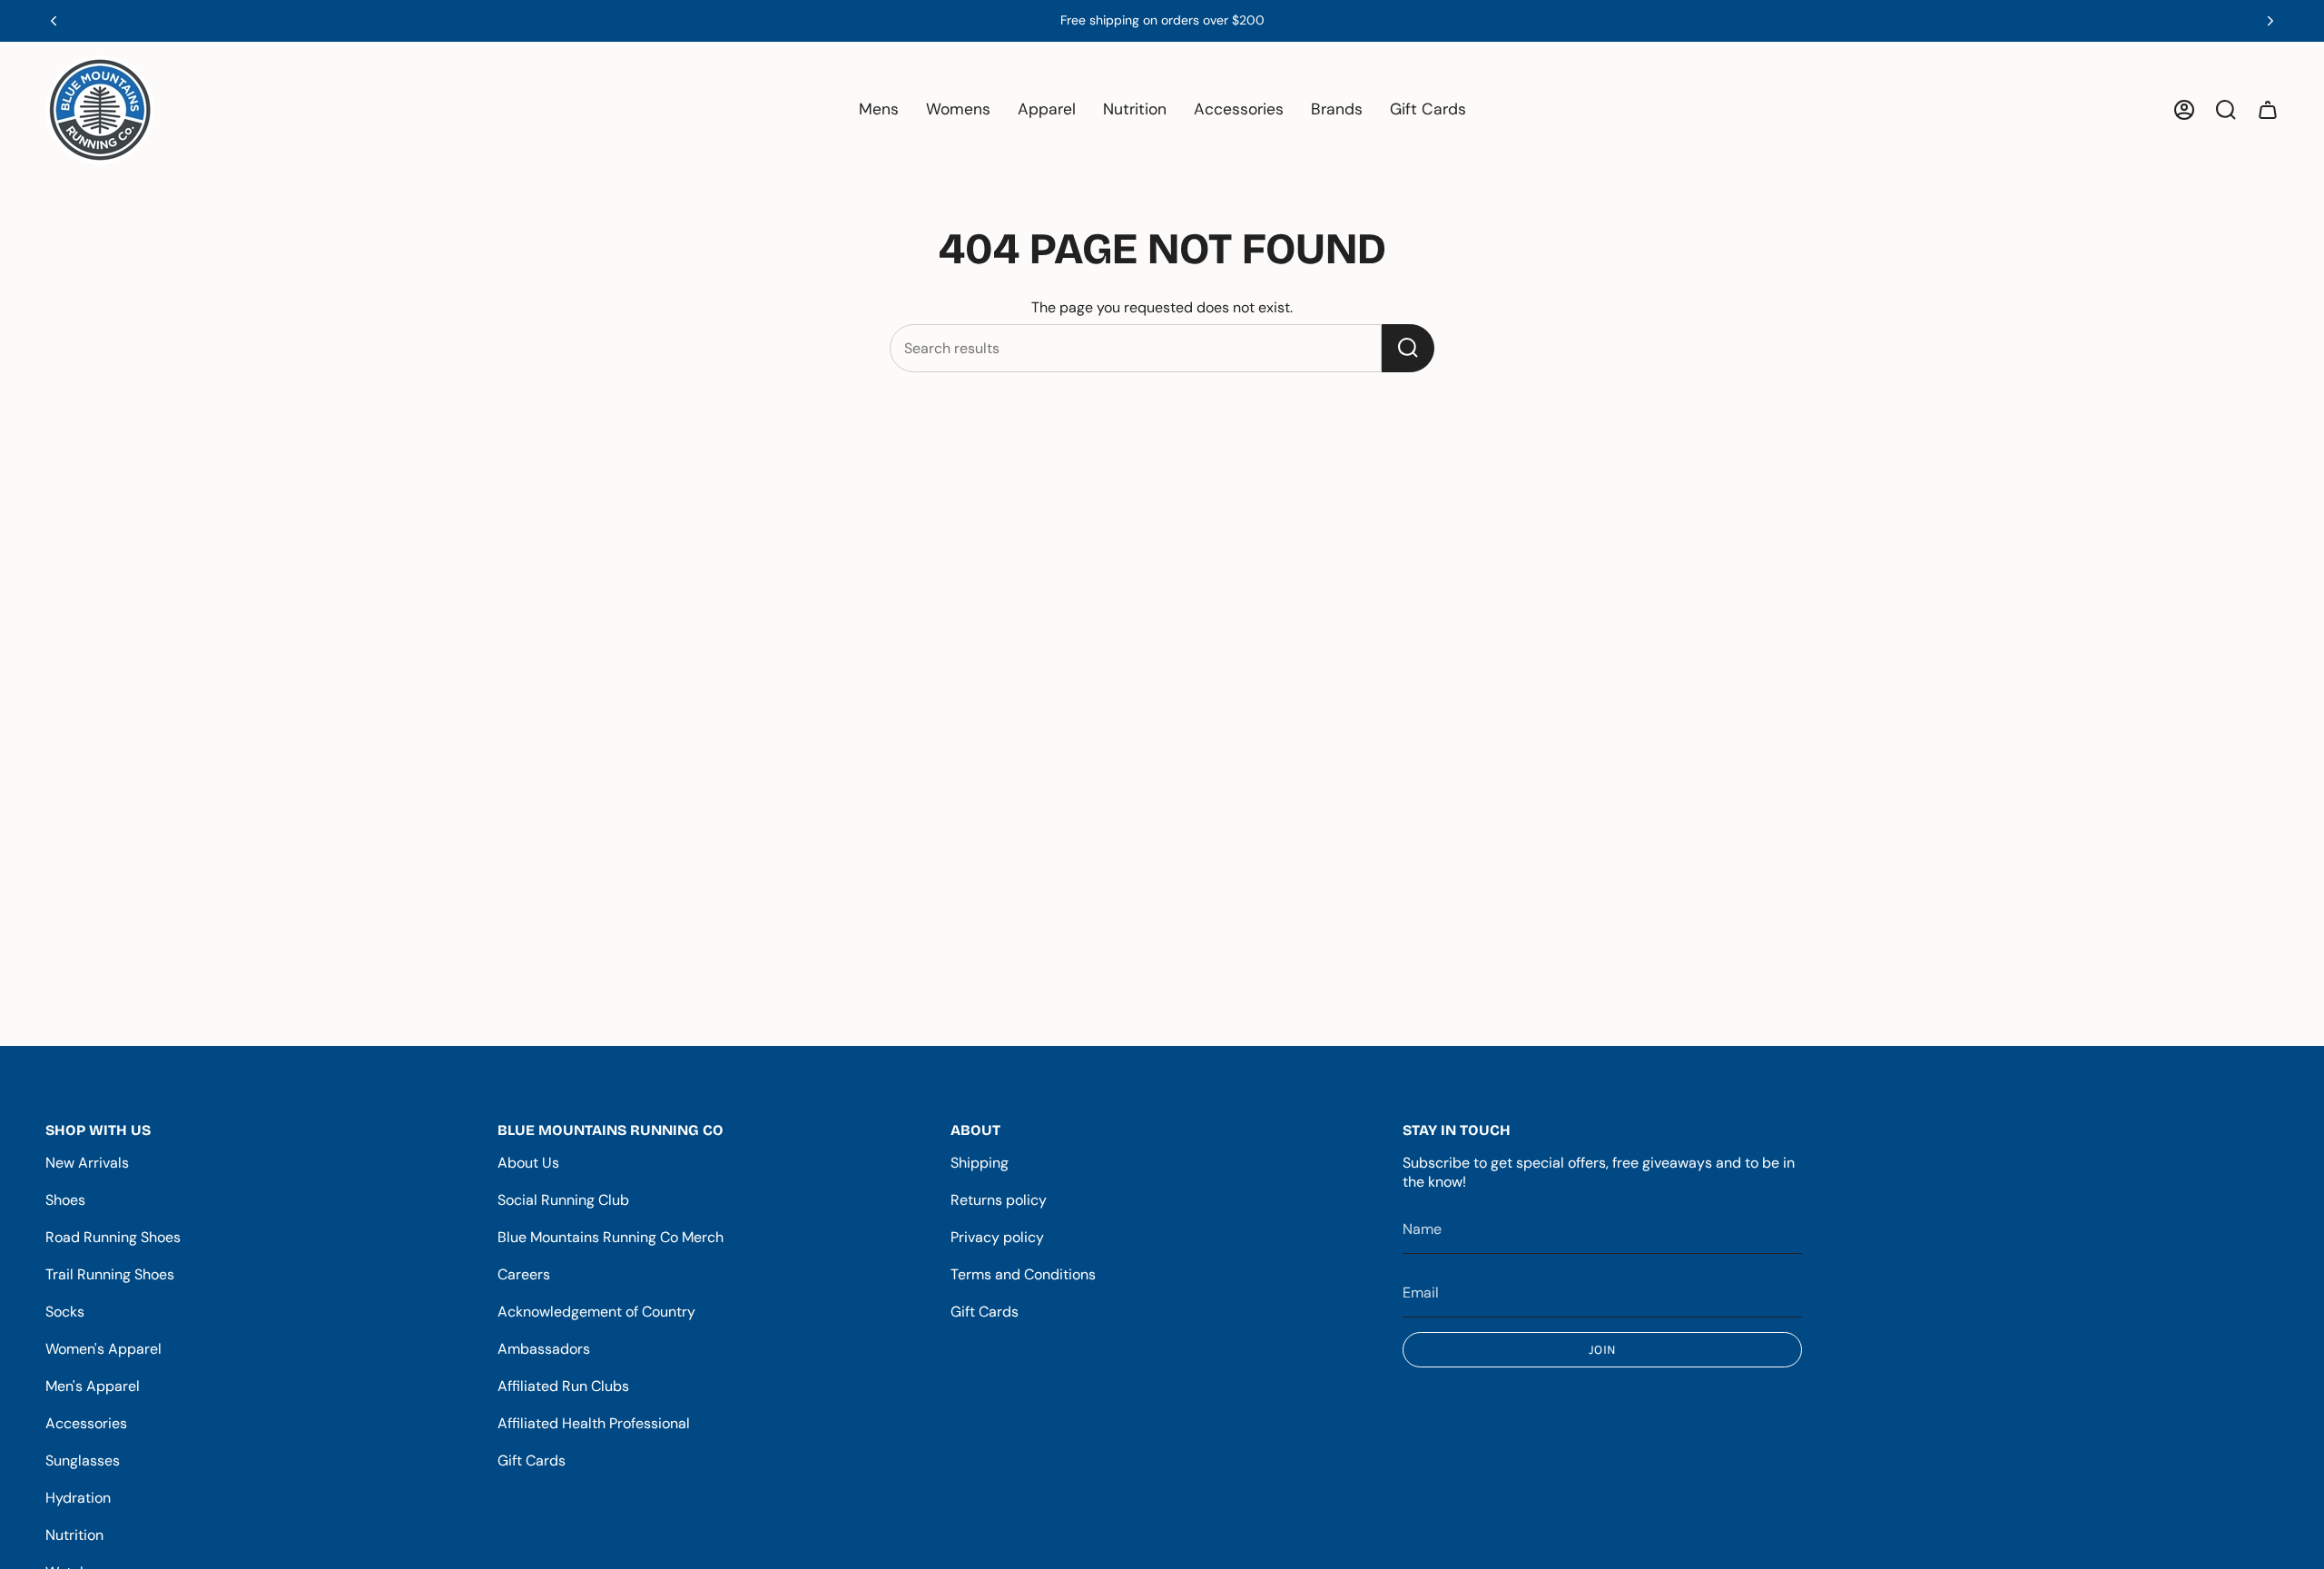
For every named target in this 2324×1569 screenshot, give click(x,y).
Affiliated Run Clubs (563, 1386)
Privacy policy (997, 1237)
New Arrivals (87, 1163)
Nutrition (74, 1535)
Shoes (65, 1200)
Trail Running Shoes (110, 1274)
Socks (65, 1312)
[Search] (1408, 348)
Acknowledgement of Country (596, 1312)
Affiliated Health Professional (594, 1423)
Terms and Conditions (1023, 1274)
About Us (528, 1163)
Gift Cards (532, 1460)
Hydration (78, 1498)
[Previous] (54, 21)
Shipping (980, 1163)
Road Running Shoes (113, 1237)
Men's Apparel (93, 1386)
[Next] (2270, 21)
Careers (524, 1274)
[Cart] (2268, 110)
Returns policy (999, 1200)
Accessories (86, 1423)
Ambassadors (544, 1349)
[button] (879, 110)
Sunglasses (83, 1460)
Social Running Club (563, 1200)
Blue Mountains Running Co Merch (611, 1237)
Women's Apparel (103, 1349)
